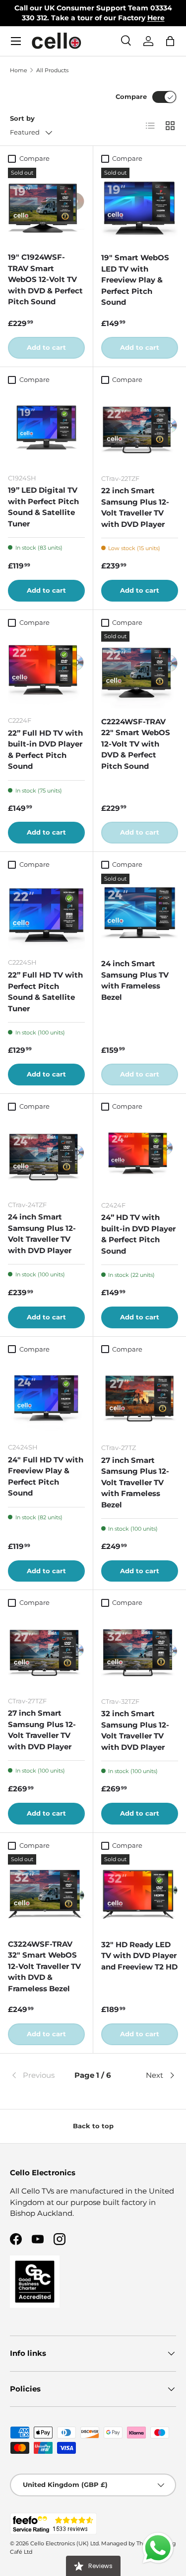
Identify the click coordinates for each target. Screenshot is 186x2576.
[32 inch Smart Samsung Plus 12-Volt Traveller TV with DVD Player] (140, 1650)
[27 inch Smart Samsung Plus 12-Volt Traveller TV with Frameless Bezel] (140, 1397)
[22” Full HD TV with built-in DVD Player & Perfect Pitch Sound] (46, 670)
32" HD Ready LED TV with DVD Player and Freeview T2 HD (139, 1956)
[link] (38, 2075)
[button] (170, 41)
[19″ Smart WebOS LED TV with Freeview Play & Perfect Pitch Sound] (140, 206)
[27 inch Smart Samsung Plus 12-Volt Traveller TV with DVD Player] (46, 1650)
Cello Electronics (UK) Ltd (64, 2543)
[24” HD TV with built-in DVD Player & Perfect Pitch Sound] (140, 1154)
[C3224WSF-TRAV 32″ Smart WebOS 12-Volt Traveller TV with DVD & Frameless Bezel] (46, 1893)
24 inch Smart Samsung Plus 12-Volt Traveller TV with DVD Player (42, 1234)
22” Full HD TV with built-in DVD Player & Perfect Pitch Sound (45, 750)
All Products (52, 70)
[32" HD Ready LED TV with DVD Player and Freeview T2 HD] (140, 1893)
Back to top (93, 2126)
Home (19, 70)
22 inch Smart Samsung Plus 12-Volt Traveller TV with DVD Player (135, 507)
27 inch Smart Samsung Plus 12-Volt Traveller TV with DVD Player (42, 1730)
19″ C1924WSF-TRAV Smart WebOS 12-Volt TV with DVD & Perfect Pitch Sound (45, 279)
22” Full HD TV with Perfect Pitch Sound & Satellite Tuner (45, 992)
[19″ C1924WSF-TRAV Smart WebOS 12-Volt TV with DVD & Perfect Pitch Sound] (46, 206)
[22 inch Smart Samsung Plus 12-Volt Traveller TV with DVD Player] (140, 427)
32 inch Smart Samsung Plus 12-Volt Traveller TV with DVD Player (135, 1730)
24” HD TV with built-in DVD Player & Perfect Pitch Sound (138, 1234)
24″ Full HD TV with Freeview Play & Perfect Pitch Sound (46, 1476)
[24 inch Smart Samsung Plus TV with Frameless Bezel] (140, 912)
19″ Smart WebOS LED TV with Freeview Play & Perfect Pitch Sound (135, 280)
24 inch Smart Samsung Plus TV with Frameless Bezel (135, 980)
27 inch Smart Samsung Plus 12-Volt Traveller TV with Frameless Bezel (135, 1482)
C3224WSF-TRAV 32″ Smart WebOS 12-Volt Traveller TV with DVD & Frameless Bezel (44, 1966)
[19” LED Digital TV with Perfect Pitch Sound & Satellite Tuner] (46, 427)
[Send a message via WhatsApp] (158, 2548)
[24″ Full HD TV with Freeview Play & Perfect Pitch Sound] (46, 1396)
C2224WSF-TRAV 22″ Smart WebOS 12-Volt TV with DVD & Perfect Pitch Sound (136, 744)
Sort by (22, 118)
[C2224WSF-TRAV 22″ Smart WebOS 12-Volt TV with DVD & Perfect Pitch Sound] (140, 670)
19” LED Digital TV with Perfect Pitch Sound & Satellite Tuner (43, 507)
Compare (131, 96)
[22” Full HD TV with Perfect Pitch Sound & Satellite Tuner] (46, 912)
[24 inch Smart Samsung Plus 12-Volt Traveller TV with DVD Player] (46, 1154)
